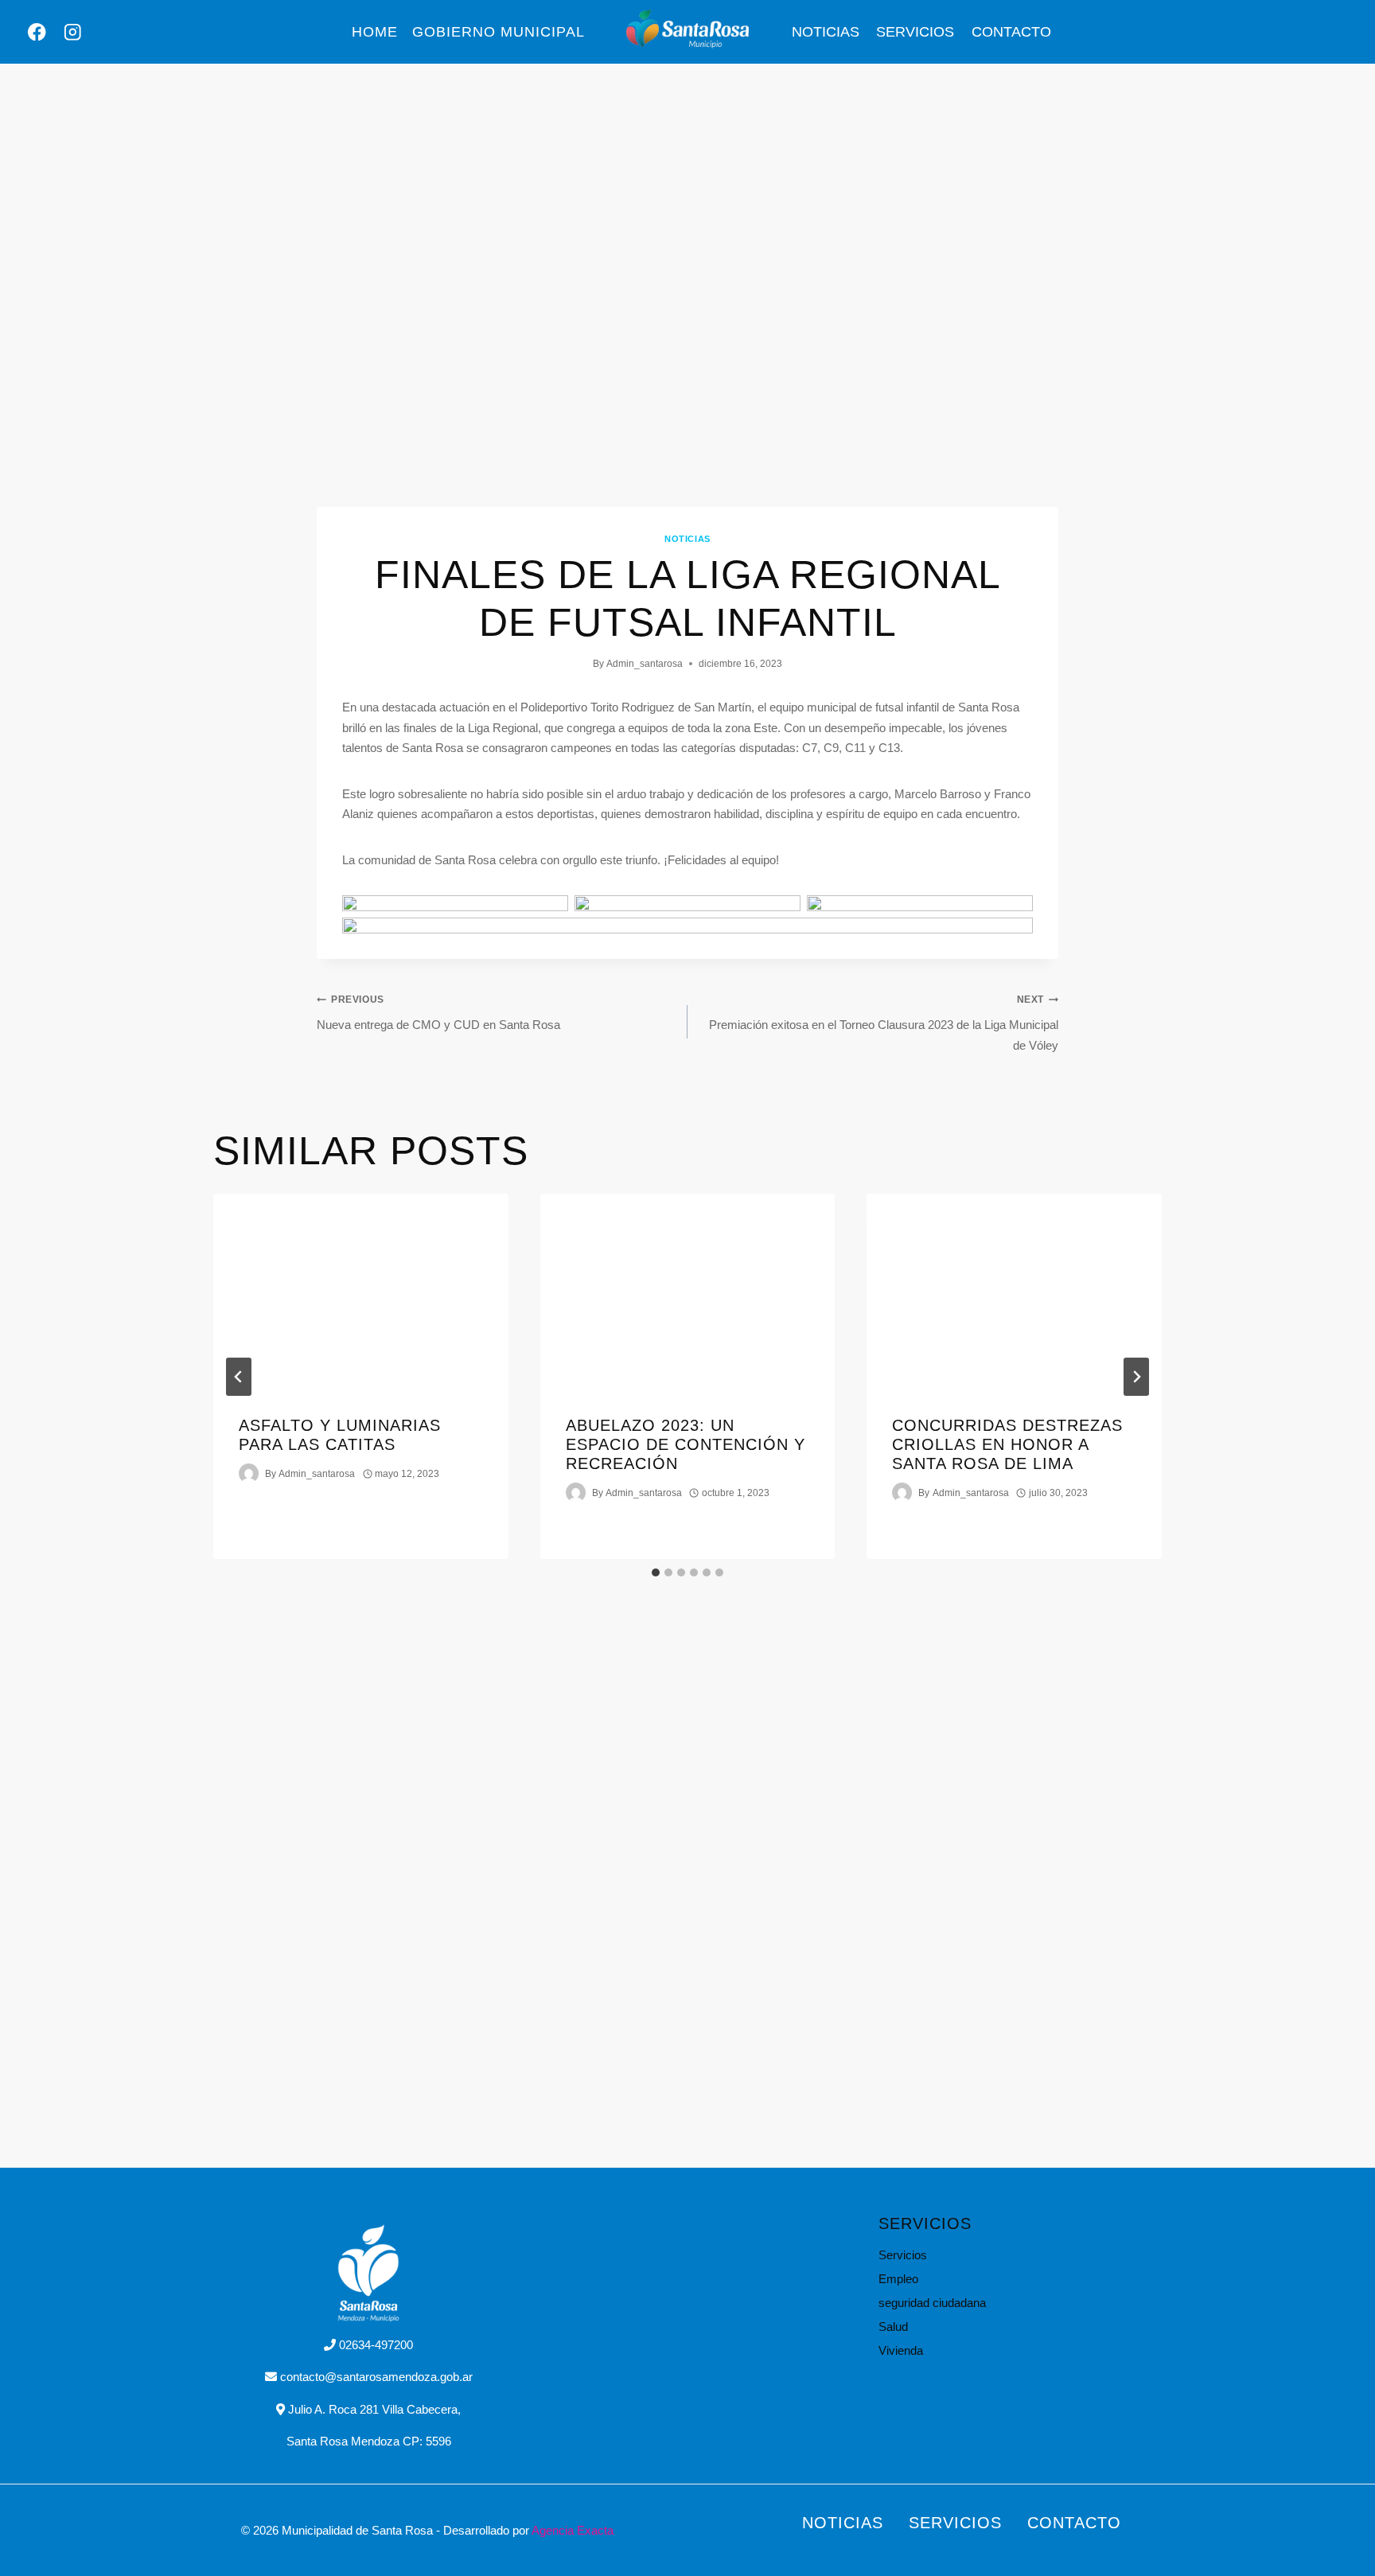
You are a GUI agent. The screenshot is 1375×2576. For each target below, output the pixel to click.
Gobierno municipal (499, 32)
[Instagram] (73, 32)
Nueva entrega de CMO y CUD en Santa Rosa (438, 1013)
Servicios (915, 32)
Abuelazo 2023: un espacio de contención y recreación (686, 1444)
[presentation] (361, 1292)
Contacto (1011, 32)
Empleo (898, 2279)
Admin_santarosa (645, 664)
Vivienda (901, 2350)
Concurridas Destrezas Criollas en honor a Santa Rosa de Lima (1007, 1444)
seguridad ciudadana (932, 2303)
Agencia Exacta (573, 2530)
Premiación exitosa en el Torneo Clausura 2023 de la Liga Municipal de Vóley (884, 1023)
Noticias (826, 32)
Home (375, 32)
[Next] (1136, 1377)
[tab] (656, 1572)
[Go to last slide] (239, 1377)
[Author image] (249, 1473)
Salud (893, 2327)
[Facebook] (37, 32)
